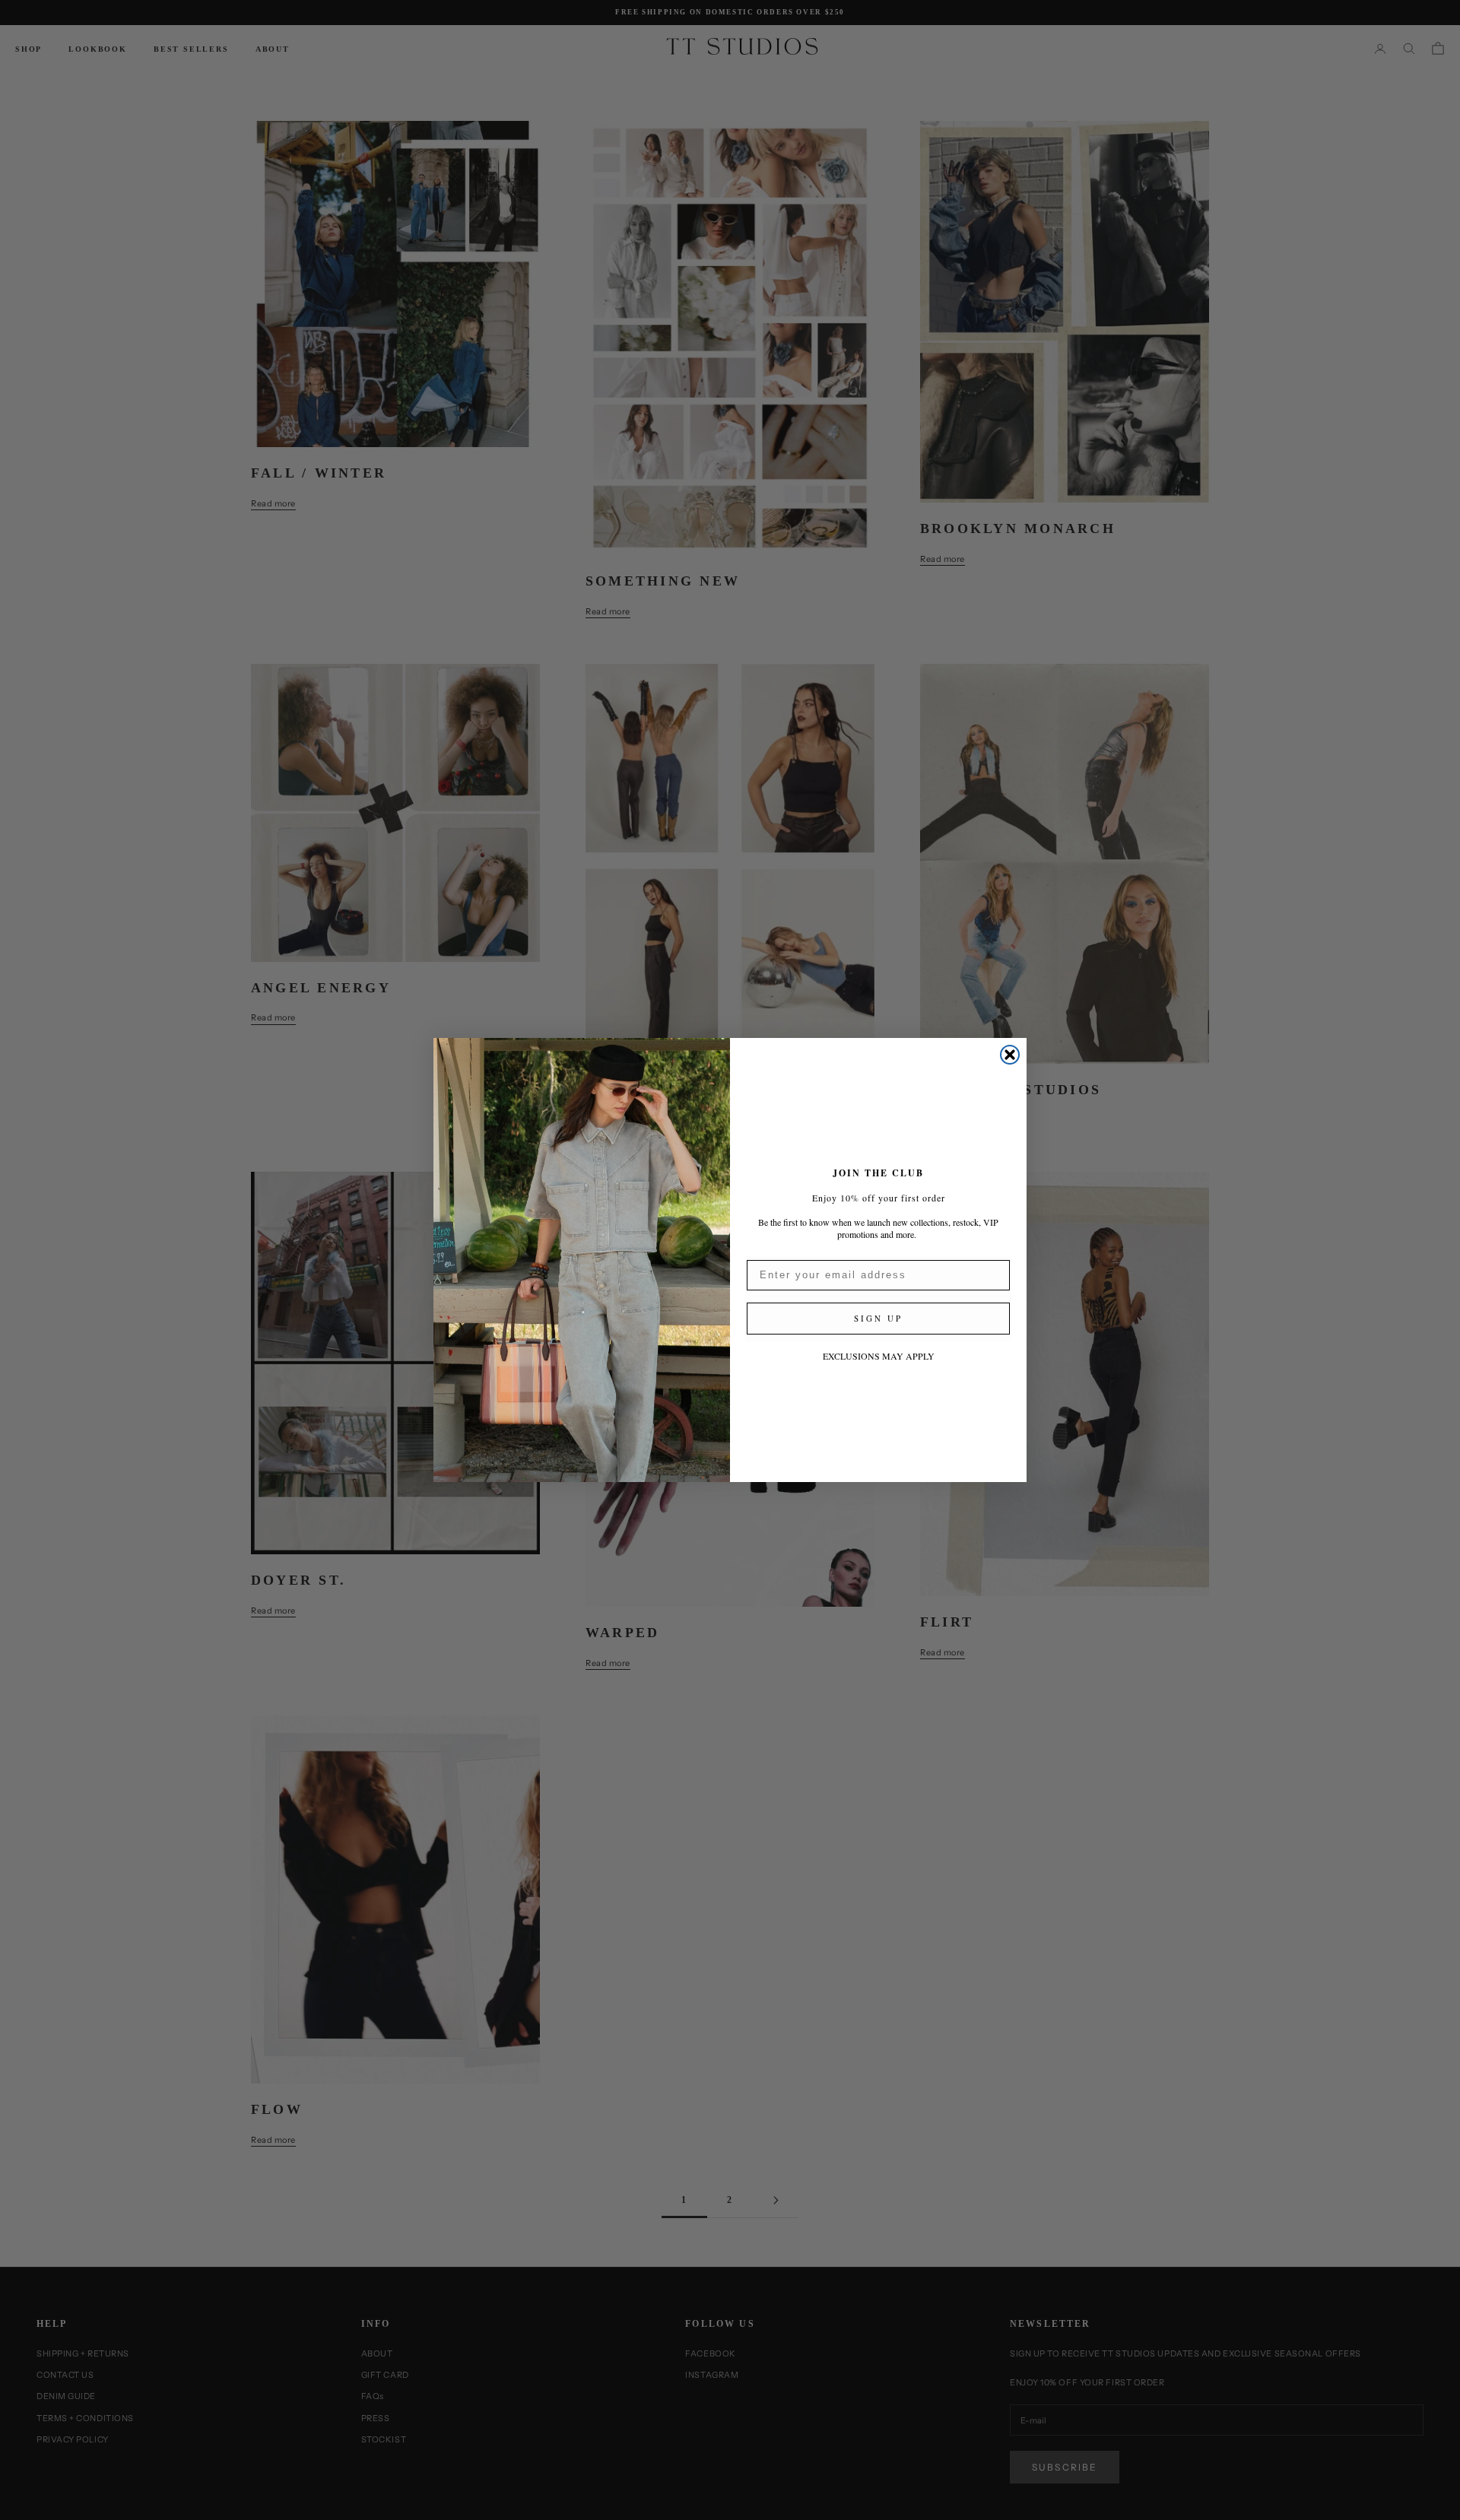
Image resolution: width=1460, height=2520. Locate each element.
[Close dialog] (1010, 1055)
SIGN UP (878, 1318)
